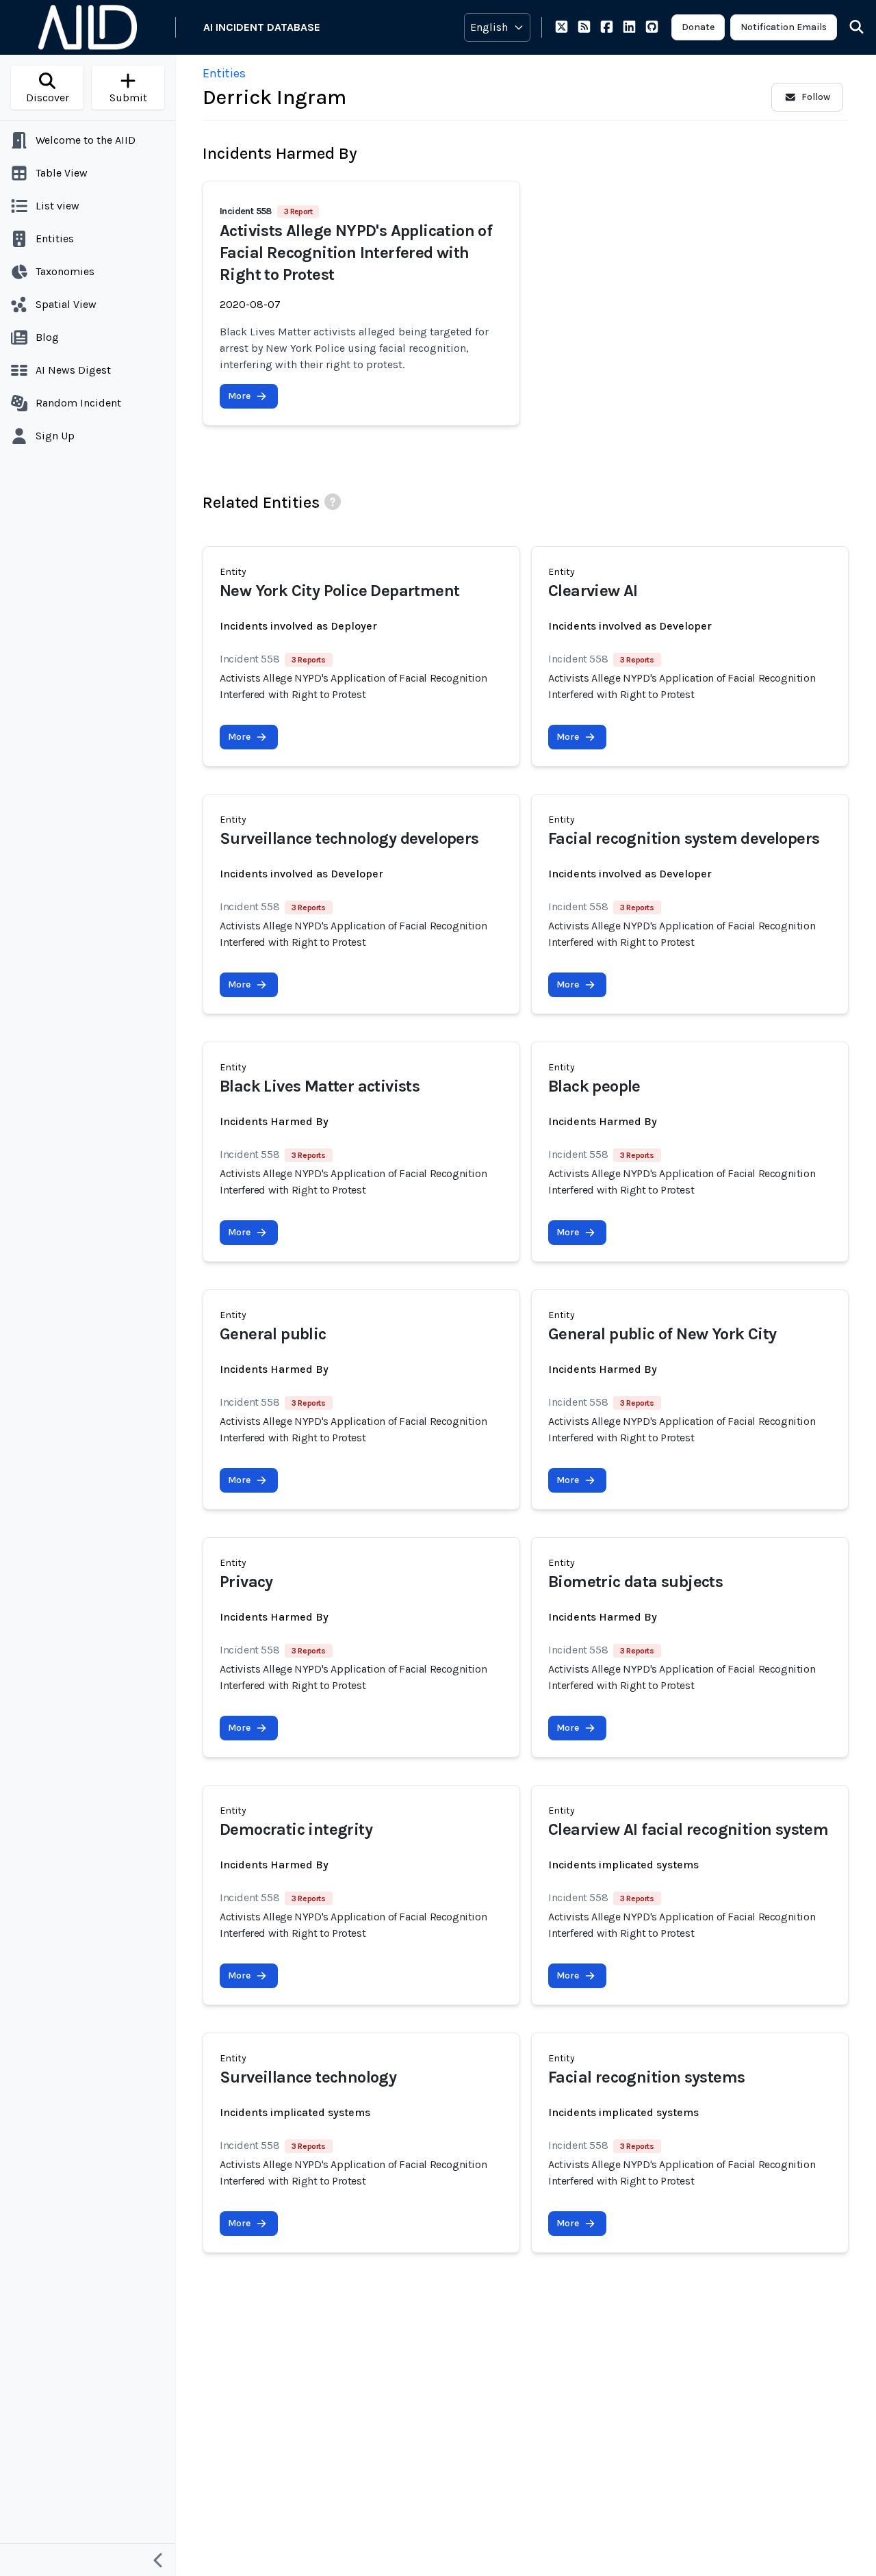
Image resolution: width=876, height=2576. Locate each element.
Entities (224, 73)
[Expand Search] (848, 27)
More (239, 396)
